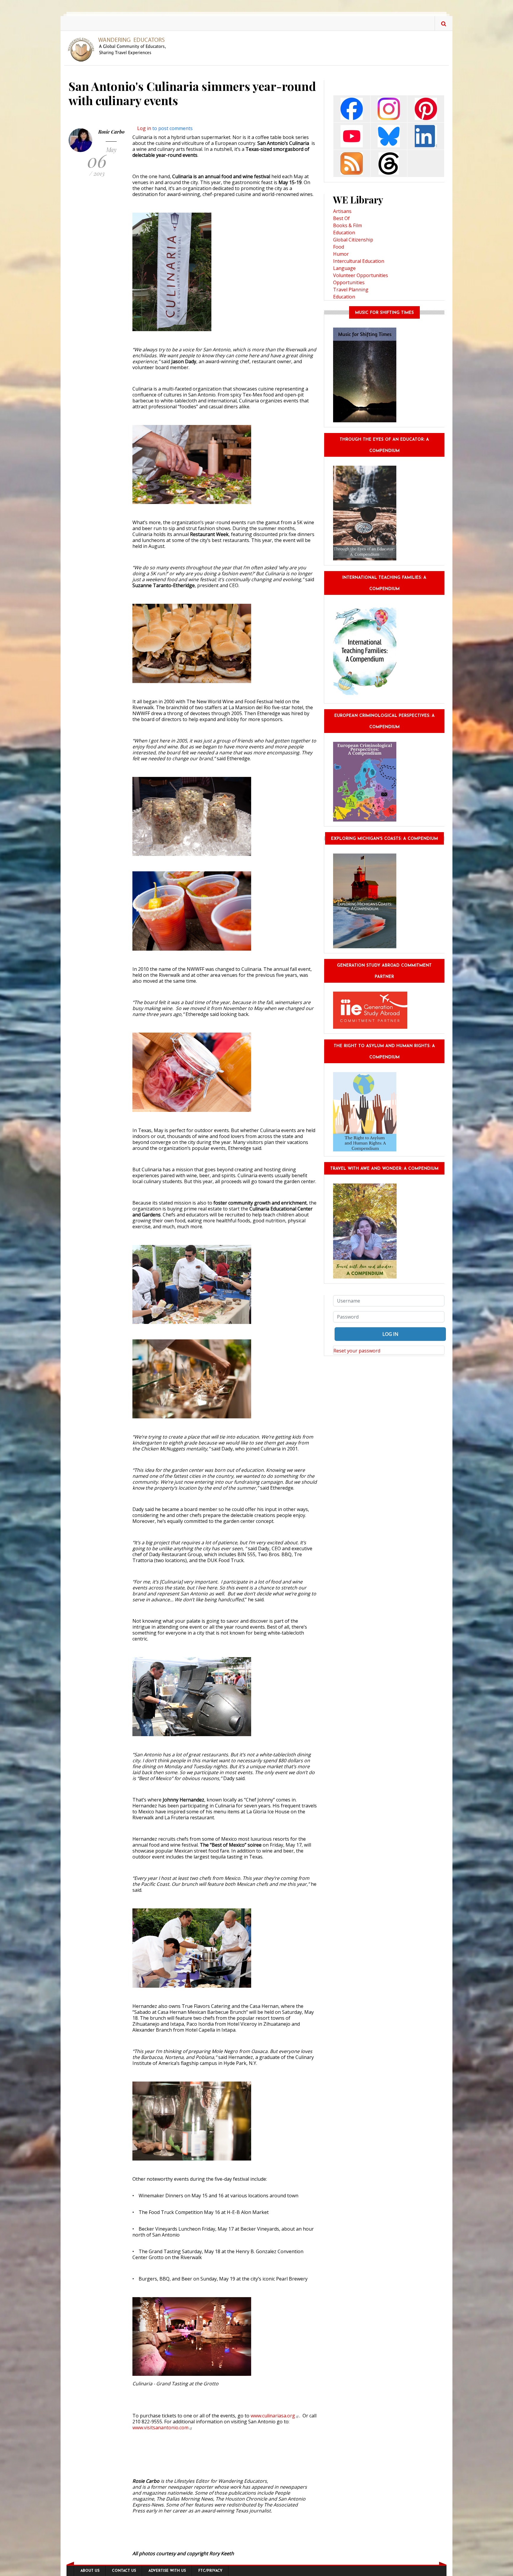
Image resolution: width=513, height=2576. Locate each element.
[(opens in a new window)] (352, 108)
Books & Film (347, 225)
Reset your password (357, 1351)
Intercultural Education (359, 261)
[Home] (119, 49)
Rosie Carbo (111, 132)
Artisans (342, 211)
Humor (341, 254)
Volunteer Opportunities (361, 275)
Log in (144, 128)
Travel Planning (351, 290)
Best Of (341, 218)
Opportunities (349, 282)
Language (344, 268)
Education (344, 233)
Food (339, 247)
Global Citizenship (353, 240)
